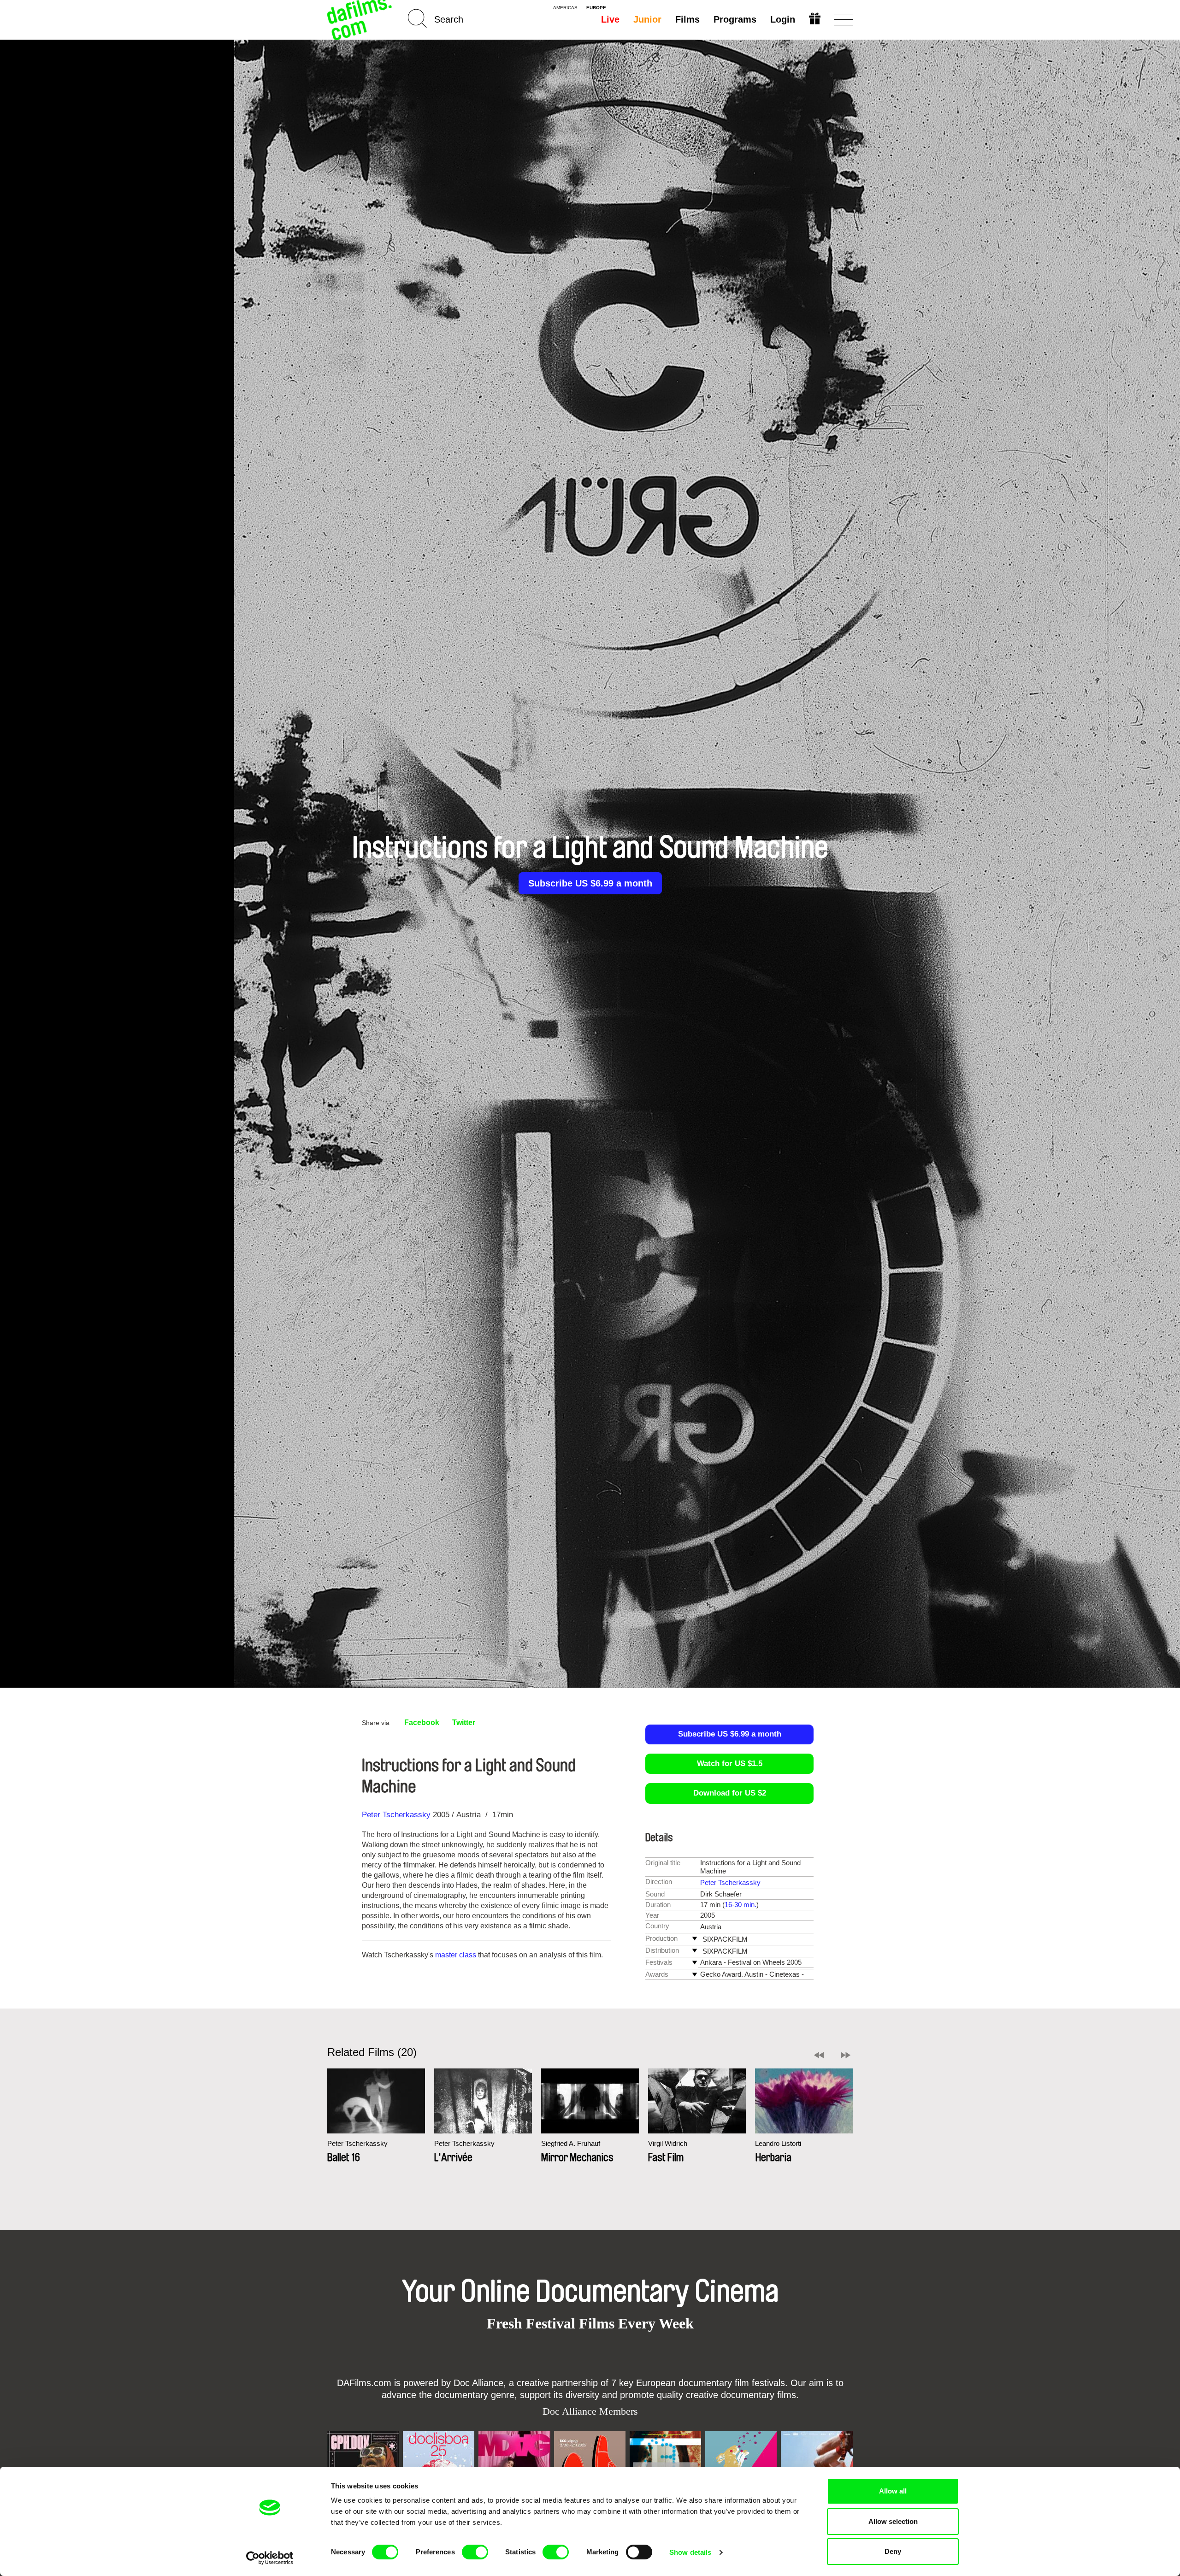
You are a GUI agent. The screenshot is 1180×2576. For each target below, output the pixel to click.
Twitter (464, 1722)
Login (783, 19)
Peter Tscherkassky (396, 1815)
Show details (690, 2552)
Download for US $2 (730, 1793)
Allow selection (893, 2521)
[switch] (475, 2552)
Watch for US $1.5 (730, 1764)
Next (846, 2055)
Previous (819, 2055)
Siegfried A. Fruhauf (571, 2143)
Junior (647, 19)
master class (456, 1955)
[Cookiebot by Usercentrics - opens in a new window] (270, 2558)
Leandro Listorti (778, 2143)
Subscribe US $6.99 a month (590, 883)
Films (687, 19)
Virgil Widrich (668, 2143)
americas (565, 8)
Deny (893, 2551)
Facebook (422, 1722)
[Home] (360, 20)
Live (610, 19)
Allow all (893, 2491)
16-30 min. (740, 1905)
